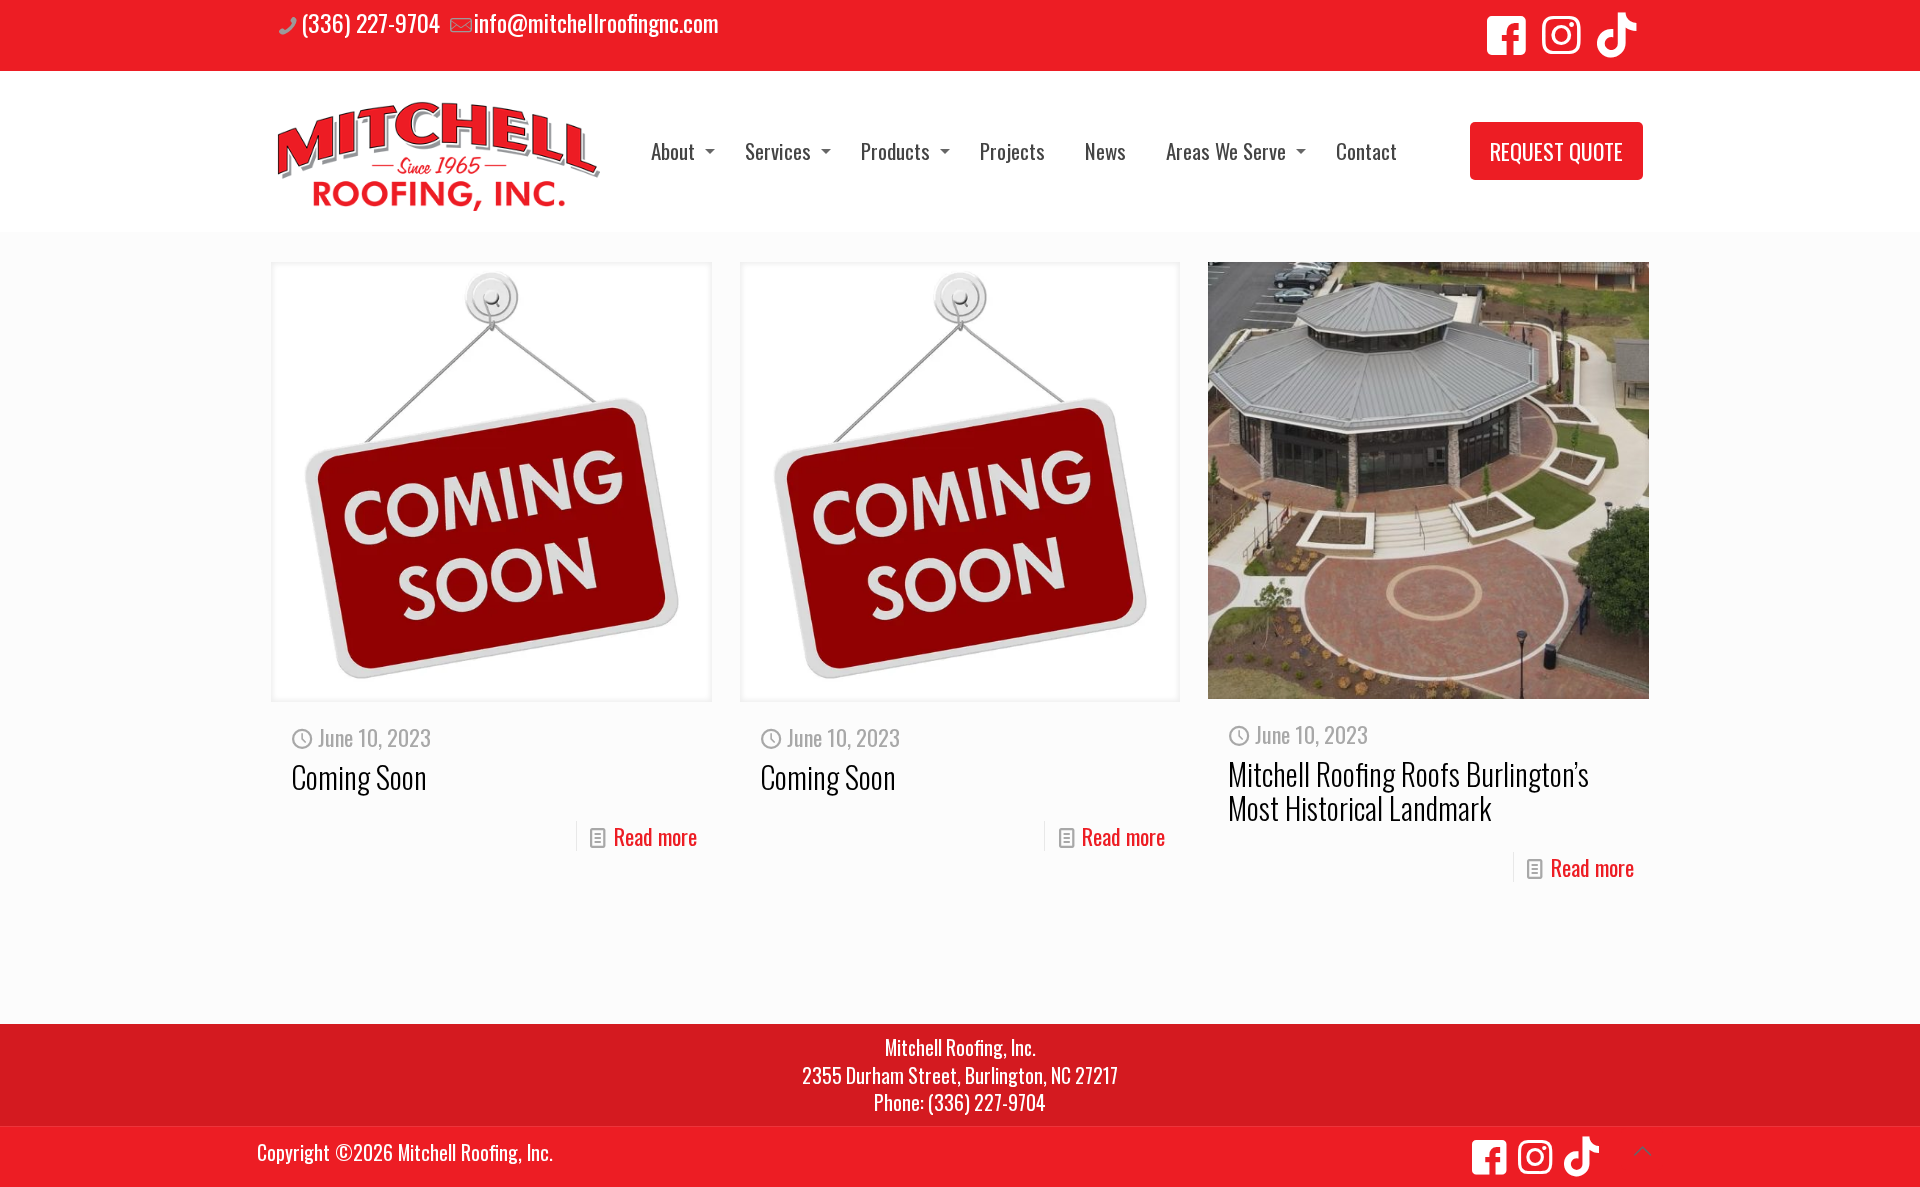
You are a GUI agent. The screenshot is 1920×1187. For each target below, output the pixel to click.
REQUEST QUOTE (1556, 151)
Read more (655, 836)
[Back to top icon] (1642, 1149)
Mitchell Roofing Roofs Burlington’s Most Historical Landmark (1408, 790)
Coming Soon (359, 776)
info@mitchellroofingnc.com (596, 22)
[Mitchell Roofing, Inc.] (439, 151)
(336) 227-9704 (370, 22)
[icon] (1489, 1153)
